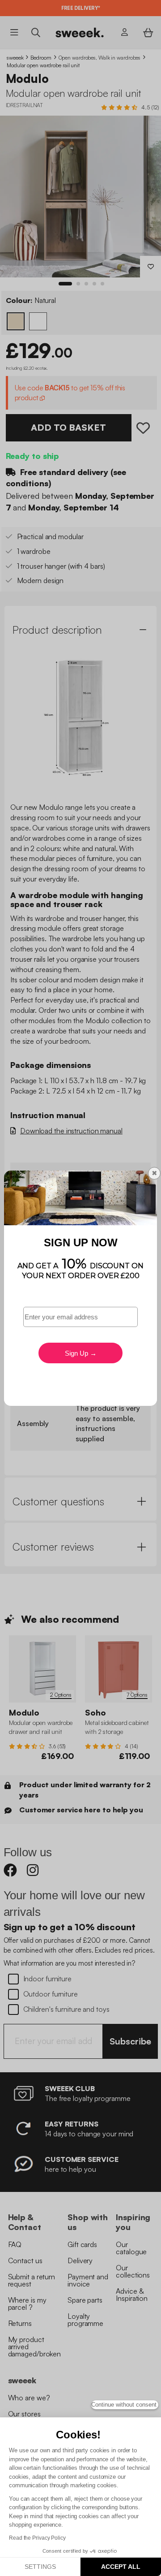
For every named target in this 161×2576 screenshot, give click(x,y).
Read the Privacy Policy (37, 2538)
